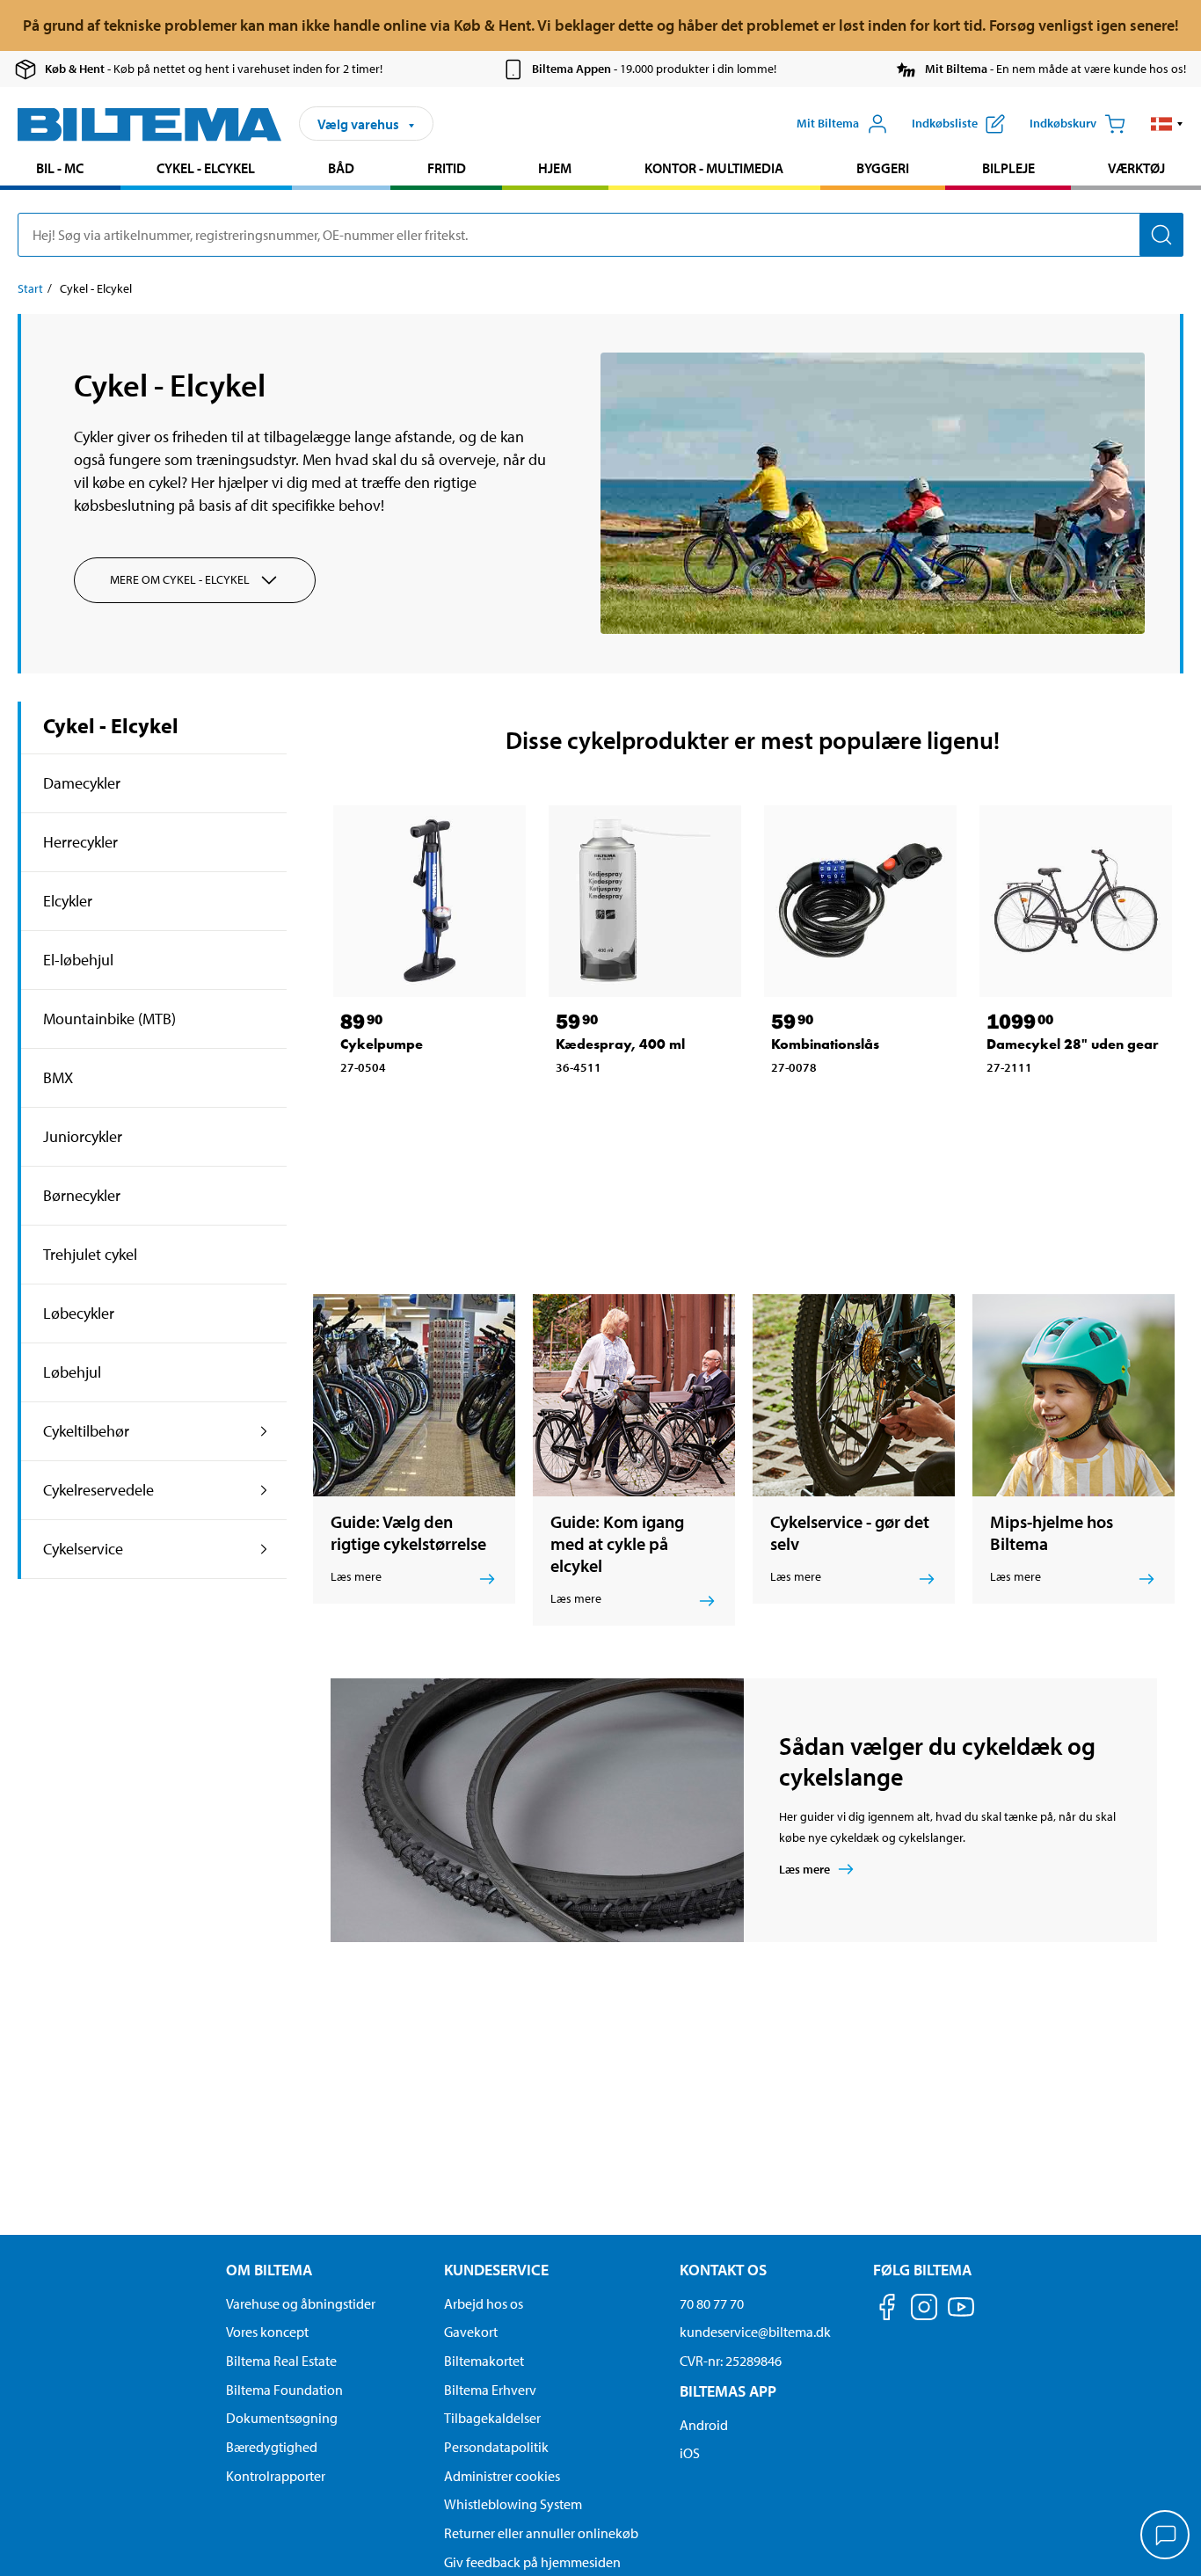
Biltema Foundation (284, 2390)
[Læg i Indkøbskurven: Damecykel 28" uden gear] (1054, 1107)
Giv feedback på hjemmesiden (532, 2562)
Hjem (555, 168)
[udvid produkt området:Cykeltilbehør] (264, 1431)
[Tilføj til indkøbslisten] (361, 1107)
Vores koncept (267, 2332)
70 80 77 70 (712, 2303)
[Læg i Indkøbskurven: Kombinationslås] (839, 1107)
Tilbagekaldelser (492, 2418)
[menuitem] (60, 170)
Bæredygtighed (272, 2447)
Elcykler (68, 901)
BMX (58, 1077)
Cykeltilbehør (86, 1431)
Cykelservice (83, 1549)
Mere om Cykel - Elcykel (180, 579)
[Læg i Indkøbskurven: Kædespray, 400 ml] (623, 1107)
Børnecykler (82, 1195)
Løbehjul (72, 1372)
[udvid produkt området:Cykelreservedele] (264, 1490)
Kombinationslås (825, 1044)
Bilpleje (1008, 168)
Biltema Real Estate (281, 2361)
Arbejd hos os (484, 2303)
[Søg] (1161, 235)
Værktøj (1136, 168)
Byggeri (883, 168)
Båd (341, 168)
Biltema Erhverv (490, 2390)
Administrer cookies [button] (502, 2476)
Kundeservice (496, 2270)
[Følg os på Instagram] (924, 2310)
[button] (1167, 124)
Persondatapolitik (496, 2447)
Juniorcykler (83, 1136)
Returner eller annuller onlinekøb (541, 2533)
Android (704, 2425)
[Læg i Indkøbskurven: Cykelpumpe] (408, 1107)
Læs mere (804, 1869)
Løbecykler (79, 1313)
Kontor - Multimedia (714, 168)
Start (30, 288)
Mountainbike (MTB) (109, 1019)
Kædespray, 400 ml (620, 1044)
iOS (690, 2453)
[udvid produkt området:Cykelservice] (264, 1549)
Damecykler (82, 783)
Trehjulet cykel (90, 1254)
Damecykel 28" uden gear (1073, 1044)
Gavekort (471, 2332)
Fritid (447, 168)
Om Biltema (269, 2270)
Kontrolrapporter (276, 2476)
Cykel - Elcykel (206, 168)
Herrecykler (80, 842)
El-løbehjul (78, 960)
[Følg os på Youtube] (961, 2315)
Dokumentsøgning (282, 2418)
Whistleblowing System (513, 2504)
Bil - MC (60, 168)
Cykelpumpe (382, 1044)
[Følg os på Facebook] (887, 2310)
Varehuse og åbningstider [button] (301, 2303)
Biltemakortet (484, 2361)
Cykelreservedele (98, 1490)
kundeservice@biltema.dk (755, 2332)
